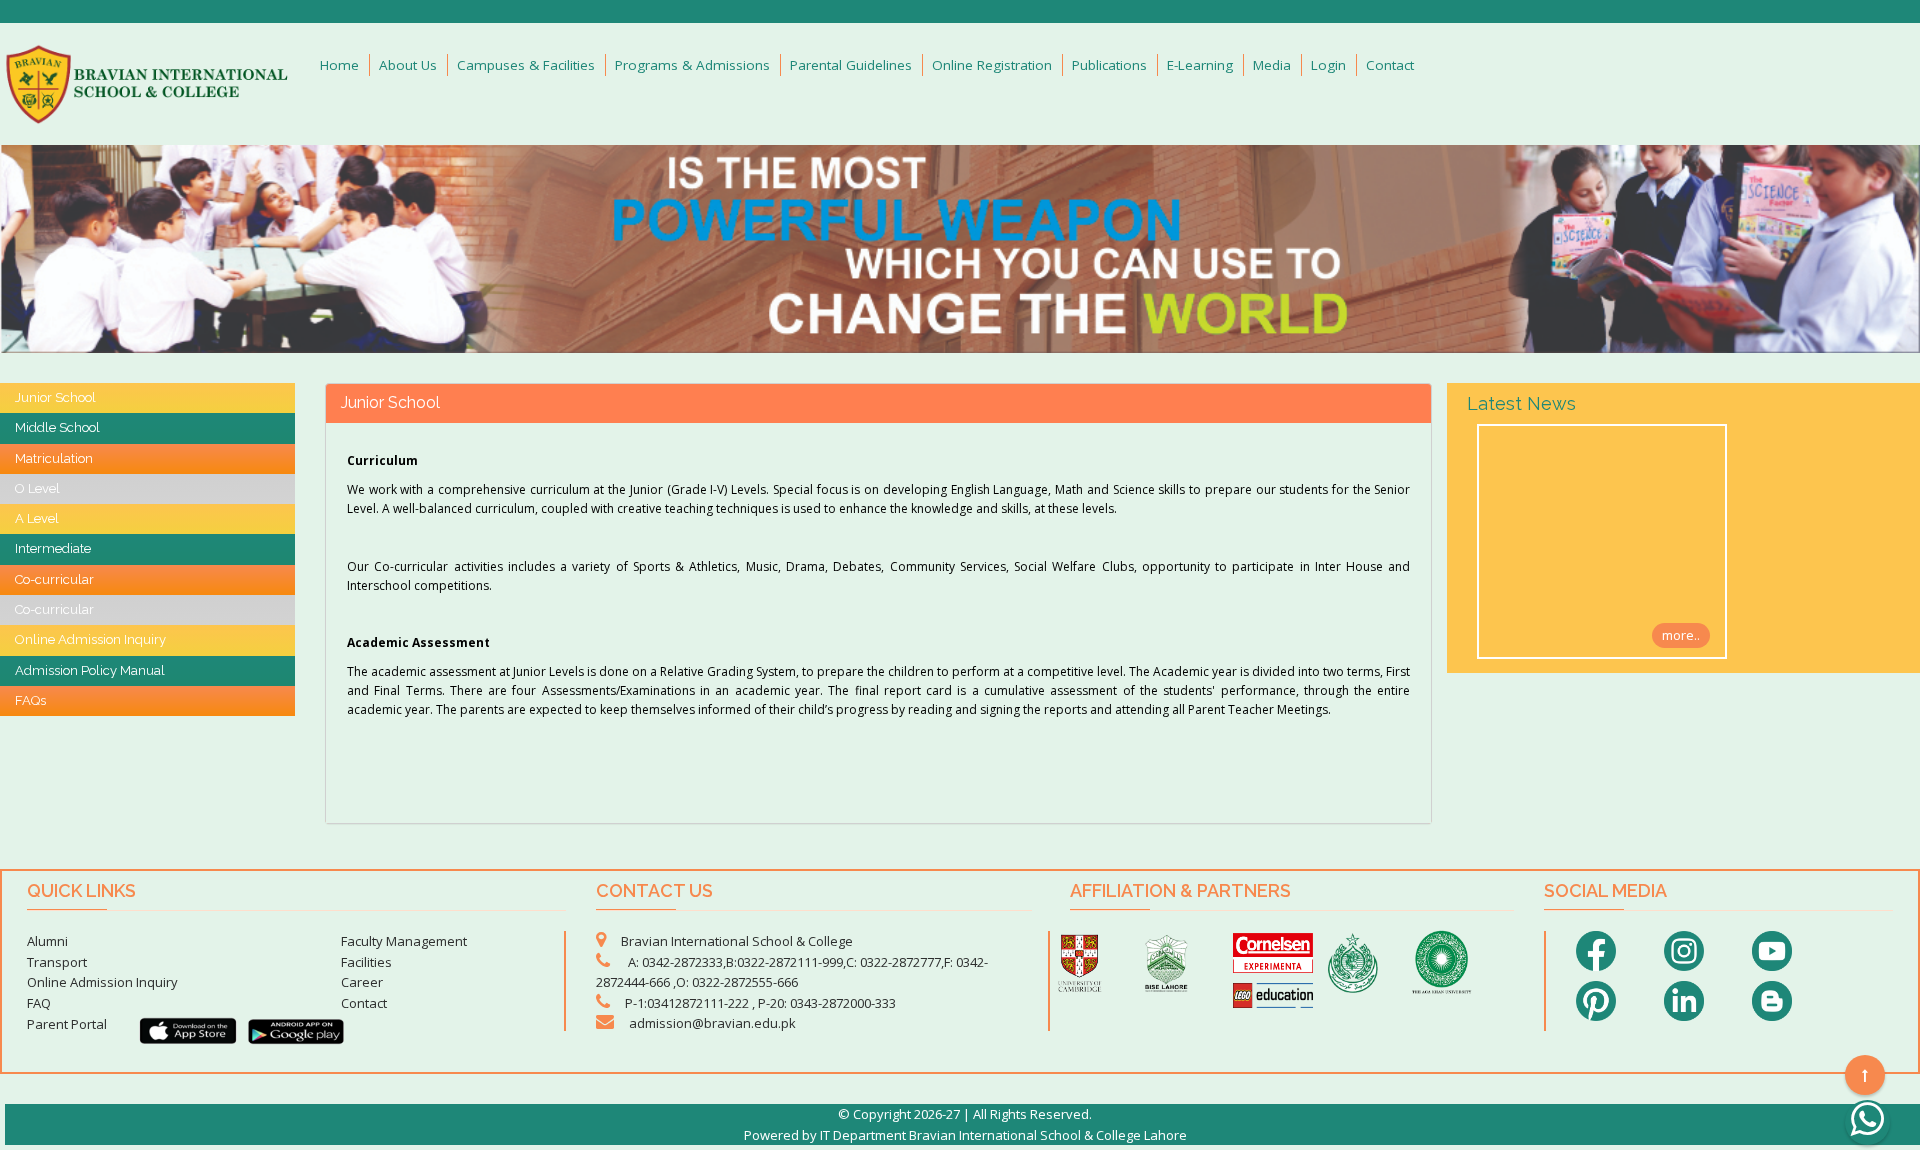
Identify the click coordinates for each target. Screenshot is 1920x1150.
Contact (1390, 65)
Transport (57, 962)
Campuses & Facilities (526, 65)
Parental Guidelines (851, 65)
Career (362, 982)
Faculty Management (404, 941)
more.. (1681, 635)
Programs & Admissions (692, 65)
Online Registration (992, 65)
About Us (408, 65)
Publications (1109, 65)
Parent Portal (67, 1024)
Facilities (366, 962)
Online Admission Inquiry (102, 982)
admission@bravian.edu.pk (712, 1023)
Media (1272, 65)
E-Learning (1200, 65)
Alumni (47, 941)
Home (339, 65)
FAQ (39, 1003)
